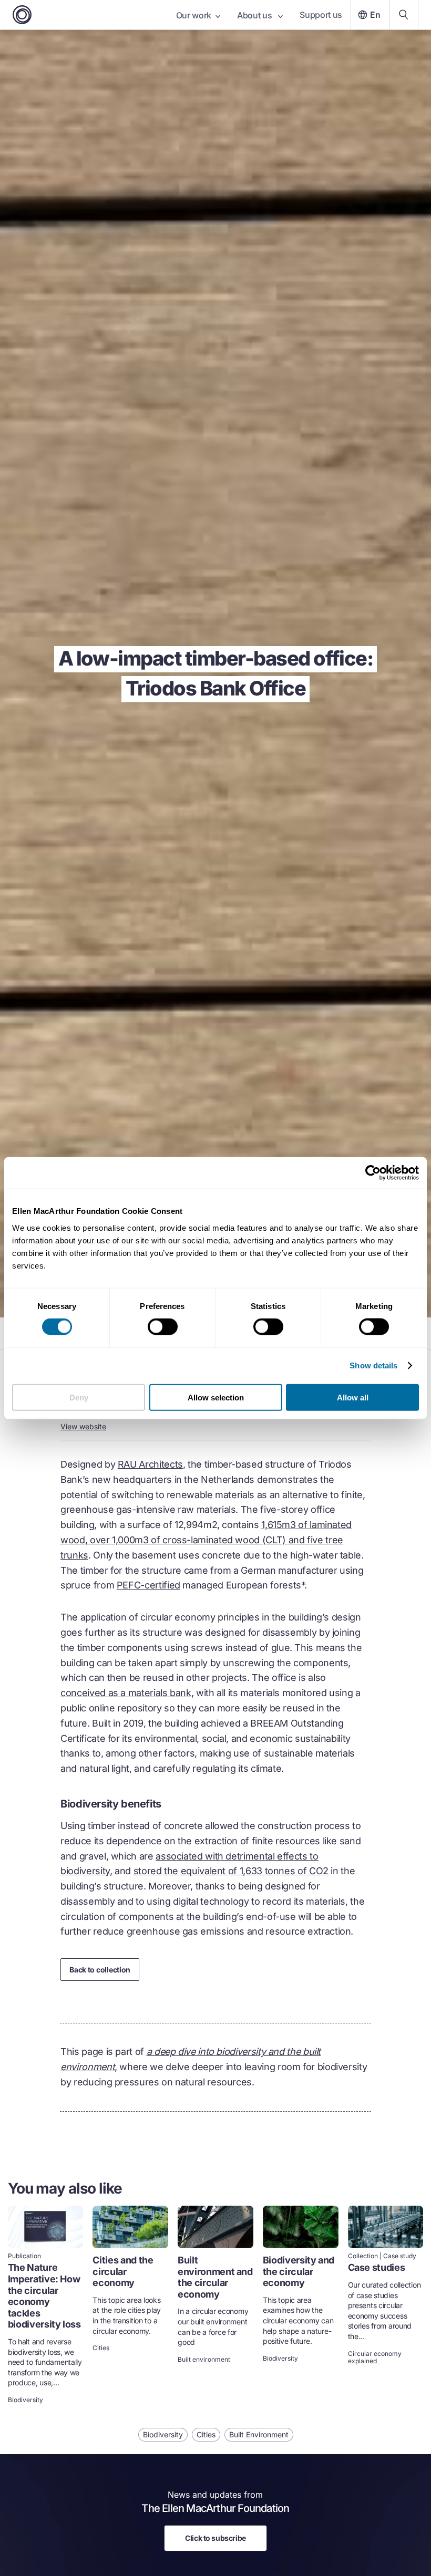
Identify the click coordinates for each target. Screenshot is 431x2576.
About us (255, 15)
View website (83, 1426)
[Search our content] (404, 15)
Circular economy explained (375, 2357)
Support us (321, 15)
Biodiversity (25, 2400)
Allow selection (216, 1397)
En (375, 15)
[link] (46, 2306)
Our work (194, 15)
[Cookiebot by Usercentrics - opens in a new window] (373, 1173)
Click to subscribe (215, 2538)
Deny (79, 1397)
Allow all (353, 1397)
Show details (373, 1365)
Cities (101, 2348)
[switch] (163, 1327)
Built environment (204, 2360)
